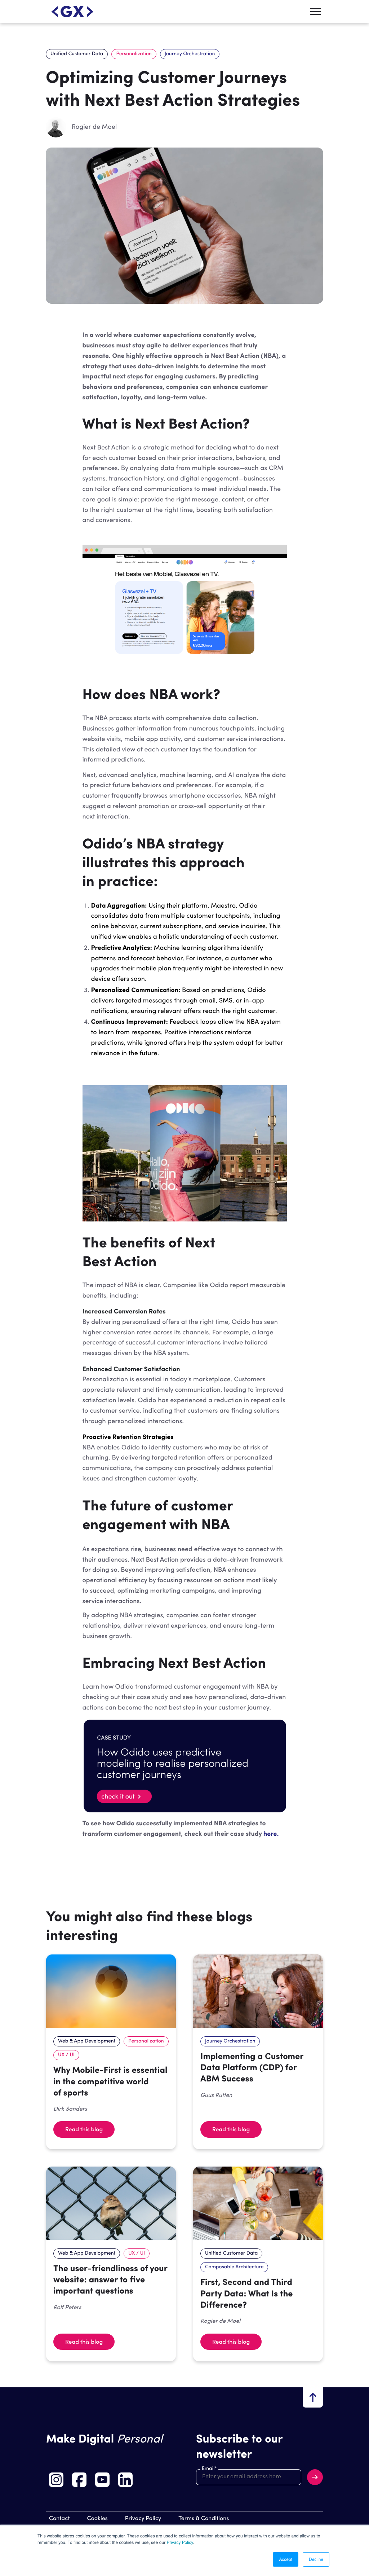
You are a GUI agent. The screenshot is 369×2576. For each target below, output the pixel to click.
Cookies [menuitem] (97, 2519)
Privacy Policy (180, 2542)
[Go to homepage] (72, 12)
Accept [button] (286, 2559)
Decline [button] (316, 2559)
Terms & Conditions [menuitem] (204, 2519)
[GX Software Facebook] (79, 2480)
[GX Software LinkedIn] (125, 2480)
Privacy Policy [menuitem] (143, 2519)
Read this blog (84, 2129)
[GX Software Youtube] (102, 2480)
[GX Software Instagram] (56, 2480)
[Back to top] (313, 2397)
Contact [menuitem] (59, 2519)
